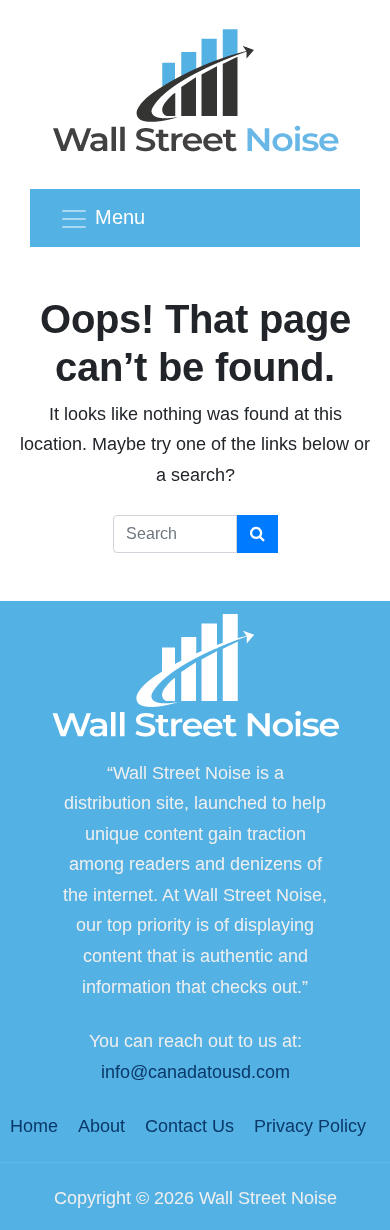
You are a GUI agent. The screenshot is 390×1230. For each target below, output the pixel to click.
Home (34, 1126)
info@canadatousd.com (195, 1072)
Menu (120, 217)
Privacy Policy (310, 1126)
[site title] (195, 678)
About (101, 1126)
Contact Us (189, 1126)
